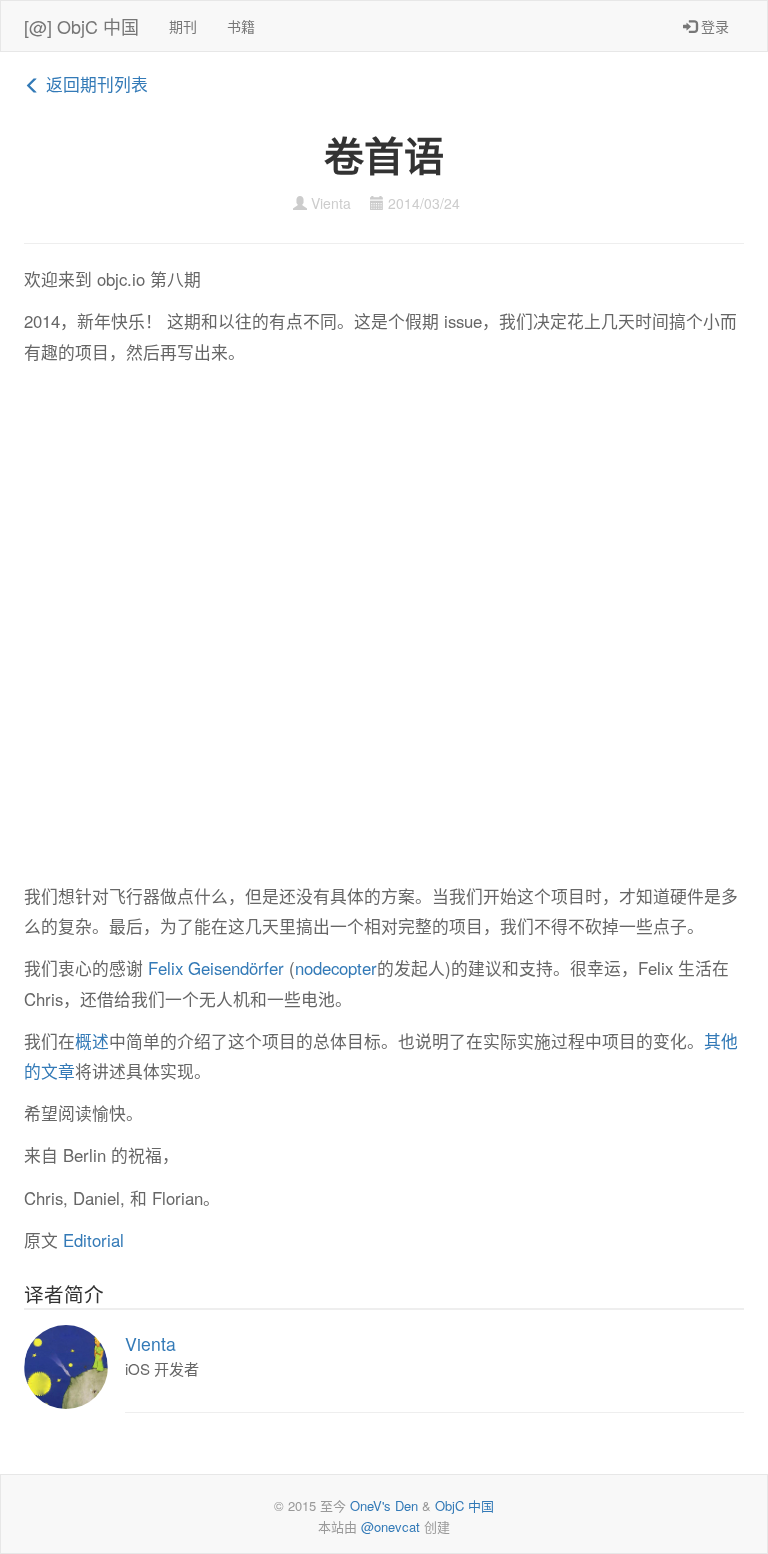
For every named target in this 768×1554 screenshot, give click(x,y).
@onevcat (390, 1526)
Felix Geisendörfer (216, 968)
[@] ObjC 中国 (81, 26)
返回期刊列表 (94, 84)
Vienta (331, 203)
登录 (713, 26)
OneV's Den (384, 1505)
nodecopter (336, 968)
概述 (92, 1041)
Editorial (93, 1240)
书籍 (241, 26)
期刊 (183, 26)
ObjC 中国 (464, 1505)
